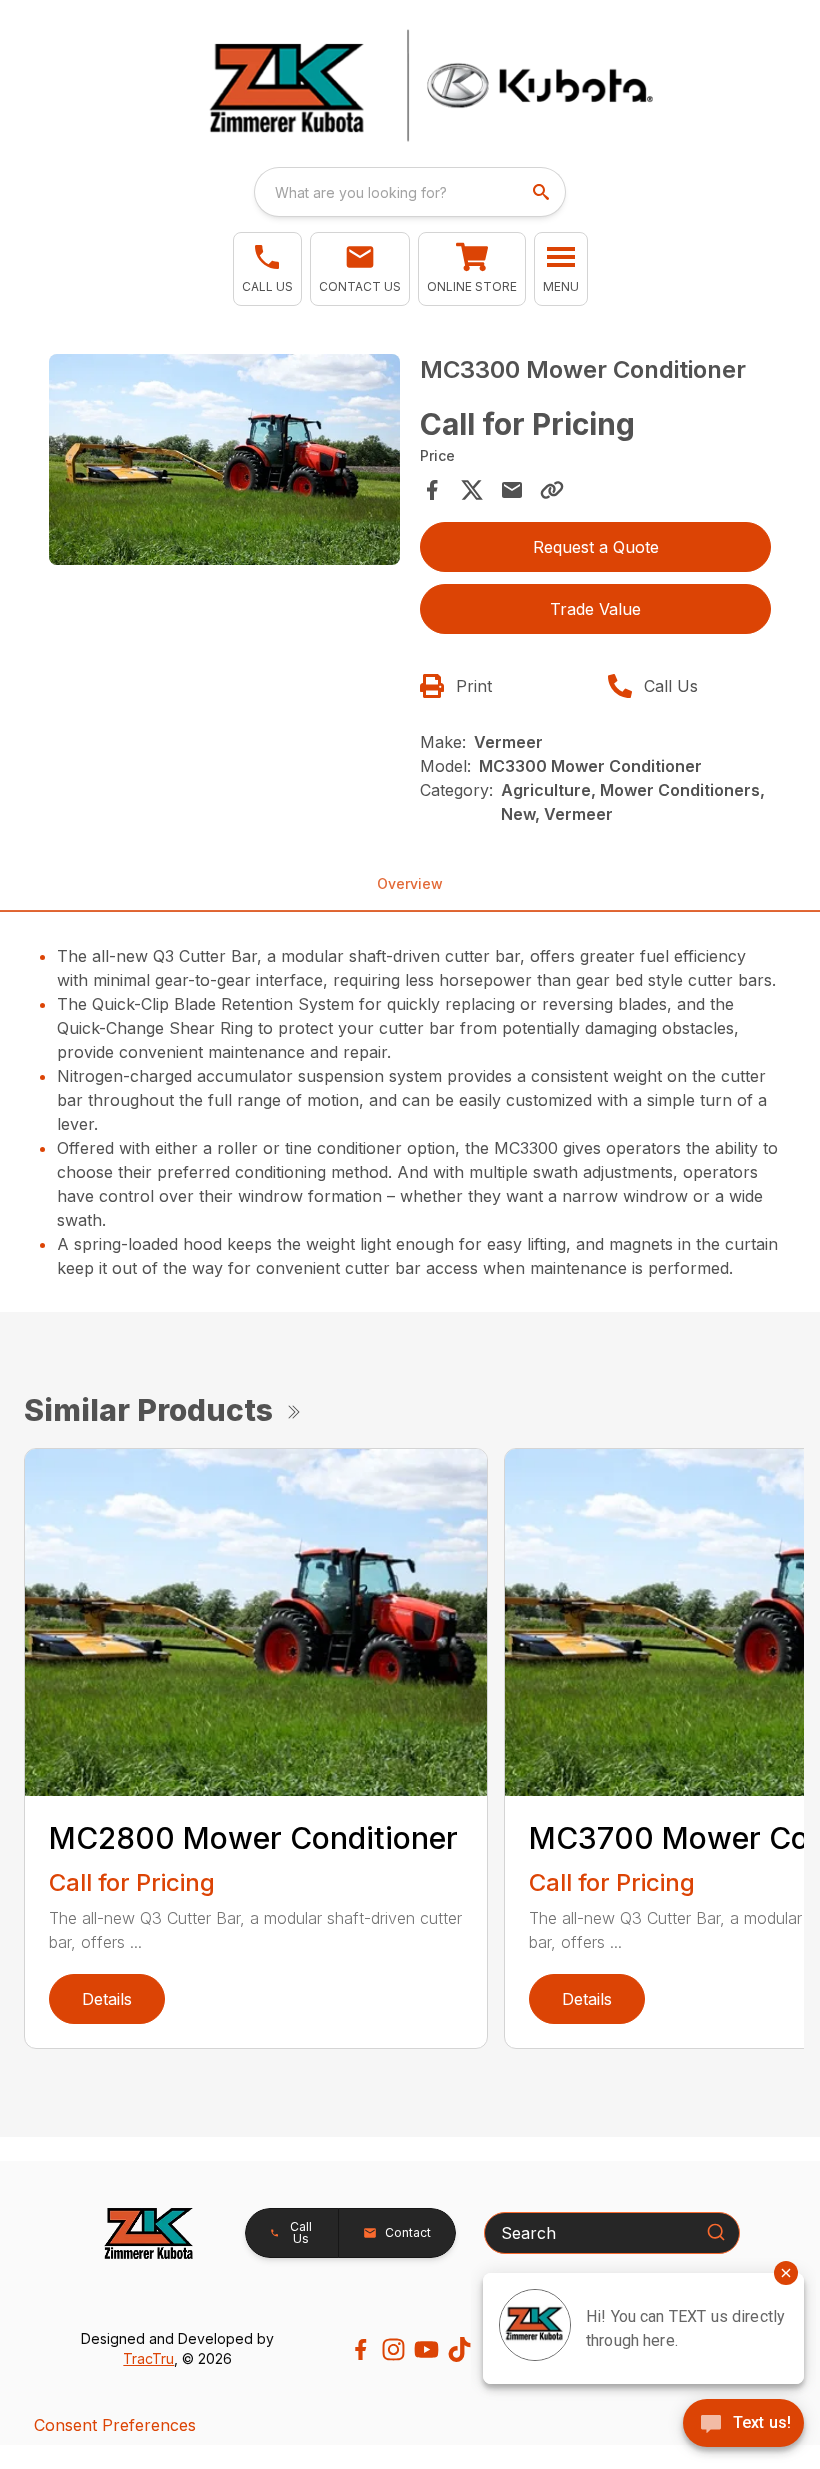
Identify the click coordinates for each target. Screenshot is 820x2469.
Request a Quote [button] (596, 547)
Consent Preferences (115, 2425)
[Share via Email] (512, 490)
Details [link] (107, 1999)
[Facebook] (360, 2349)
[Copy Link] (552, 490)
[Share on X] (472, 490)
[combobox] (410, 192)
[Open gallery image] (224, 459)
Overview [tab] (410, 883)
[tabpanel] (224, 462)
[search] (543, 192)
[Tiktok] (459, 2349)
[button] (267, 269)
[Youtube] (426, 2349)
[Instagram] (393, 2349)
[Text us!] (743, 2425)
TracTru (148, 2358)
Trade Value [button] (595, 609)
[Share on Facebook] (432, 490)
